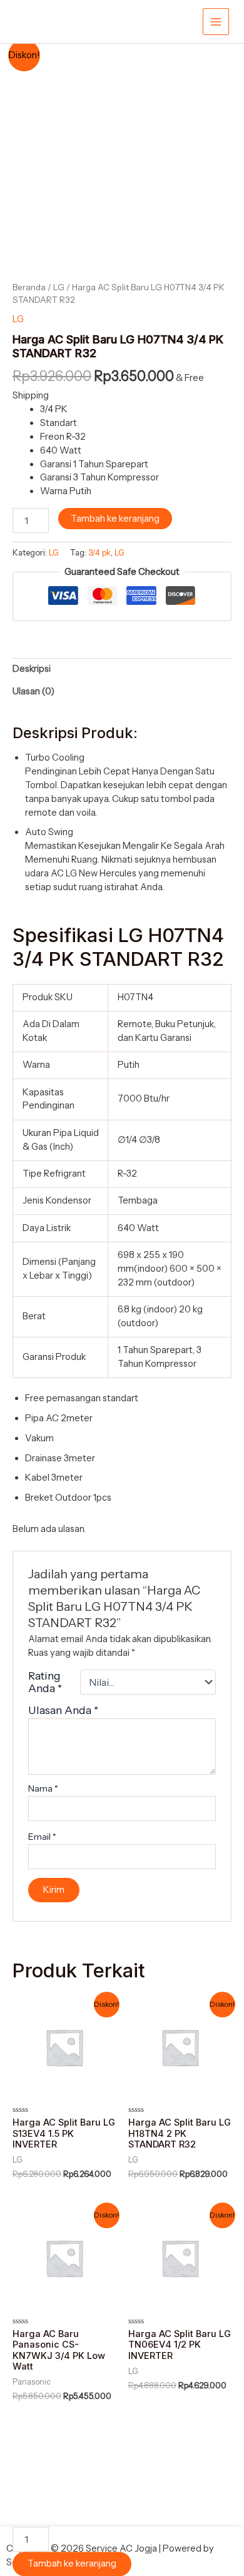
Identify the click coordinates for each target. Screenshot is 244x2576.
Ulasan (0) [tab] (33, 691)
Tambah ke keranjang (115, 519)
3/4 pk (99, 552)
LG (59, 287)
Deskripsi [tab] (32, 669)
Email (42, 1837)
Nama (43, 1788)
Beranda (29, 287)
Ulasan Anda (63, 1710)
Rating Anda (45, 1682)
